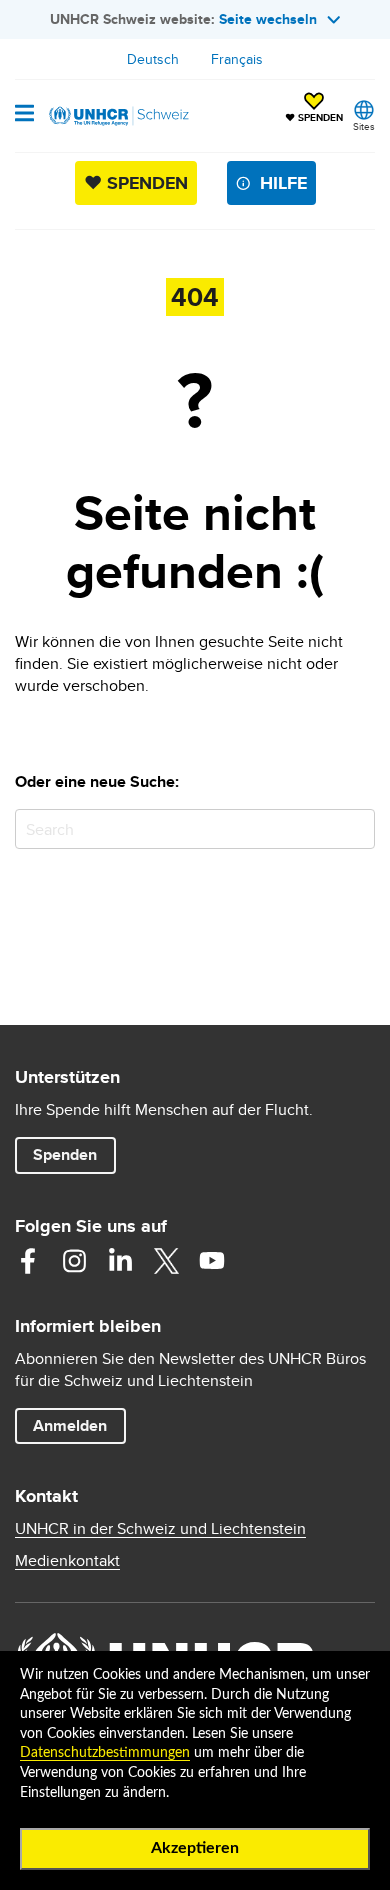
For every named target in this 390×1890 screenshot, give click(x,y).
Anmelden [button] (70, 1425)
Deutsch (153, 59)
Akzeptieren (195, 1848)
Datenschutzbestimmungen (105, 1753)
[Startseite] (117, 116)
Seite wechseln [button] (268, 19)
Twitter (166, 1261)
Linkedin (120, 1261)
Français (237, 59)
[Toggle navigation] (24, 115)
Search (355, 828)
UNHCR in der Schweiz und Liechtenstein (160, 1529)
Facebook (28, 1261)
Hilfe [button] (283, 183)
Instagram (74, 1261)
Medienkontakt (67, 1561)
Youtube (212, 1261)
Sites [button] (364, 126)
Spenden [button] (74, 1154)
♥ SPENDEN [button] (314, 109)
